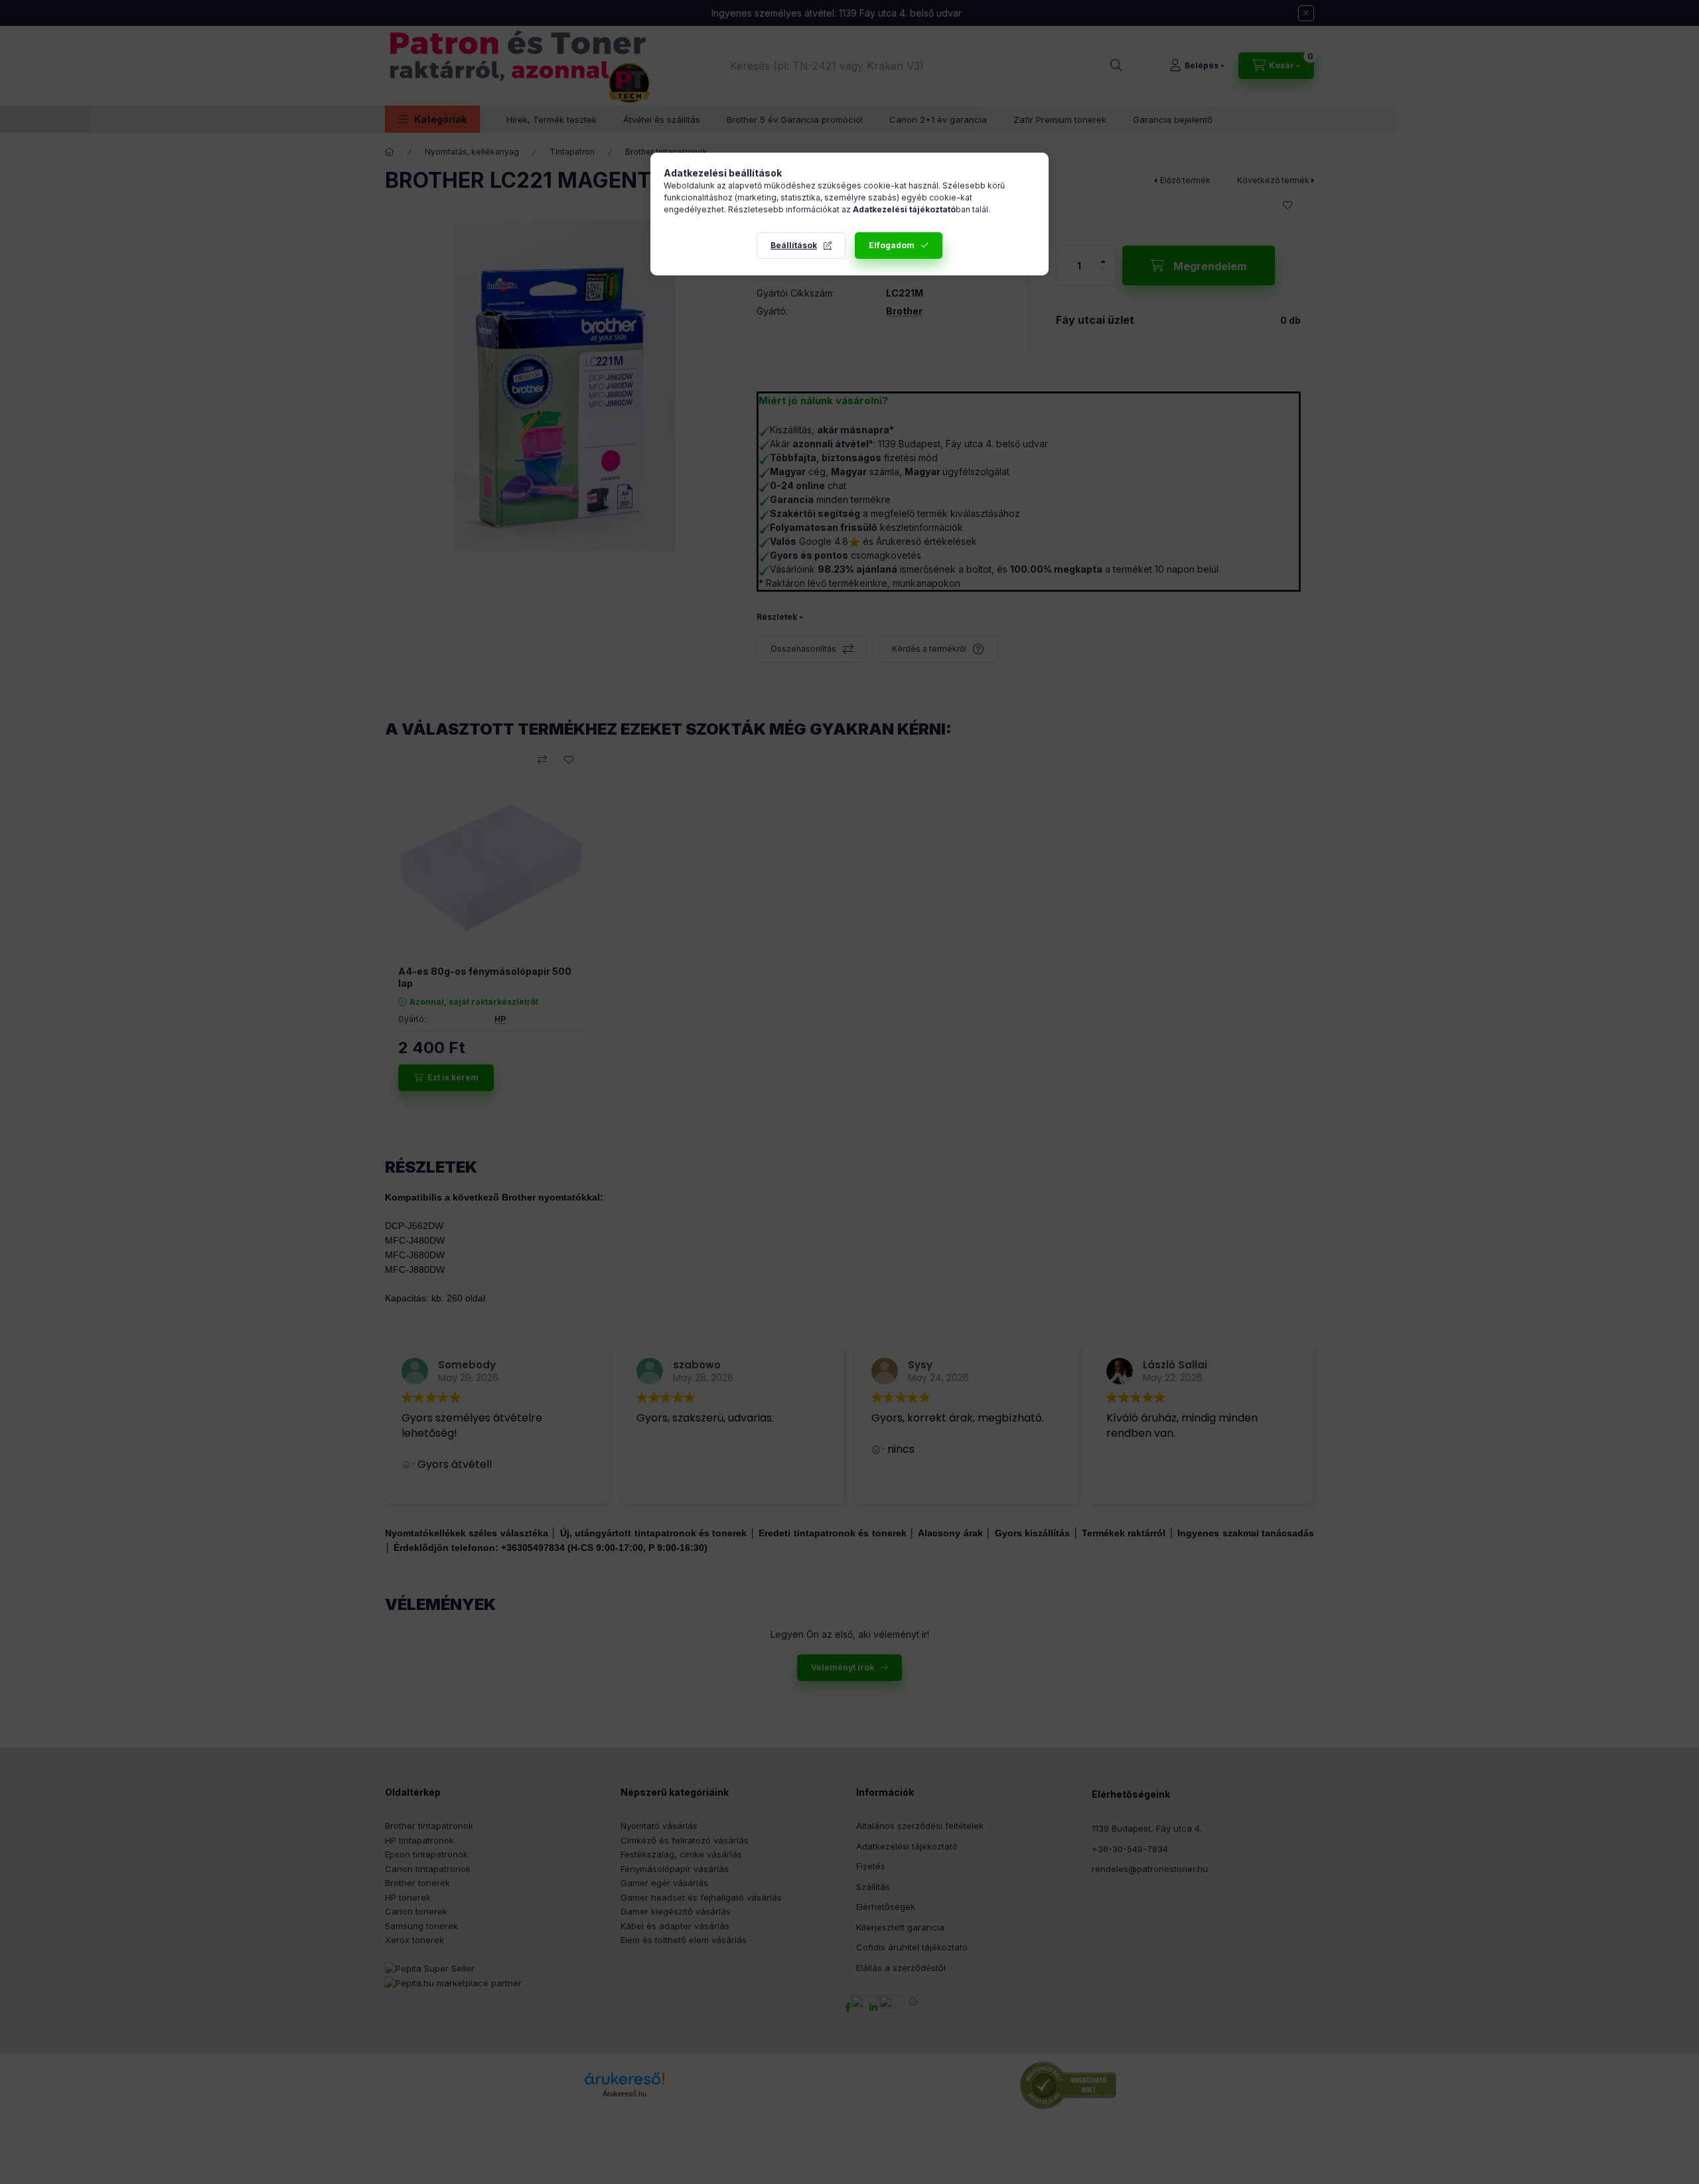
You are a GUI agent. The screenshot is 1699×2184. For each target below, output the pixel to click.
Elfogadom (892, 245)
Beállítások (794, 245)
